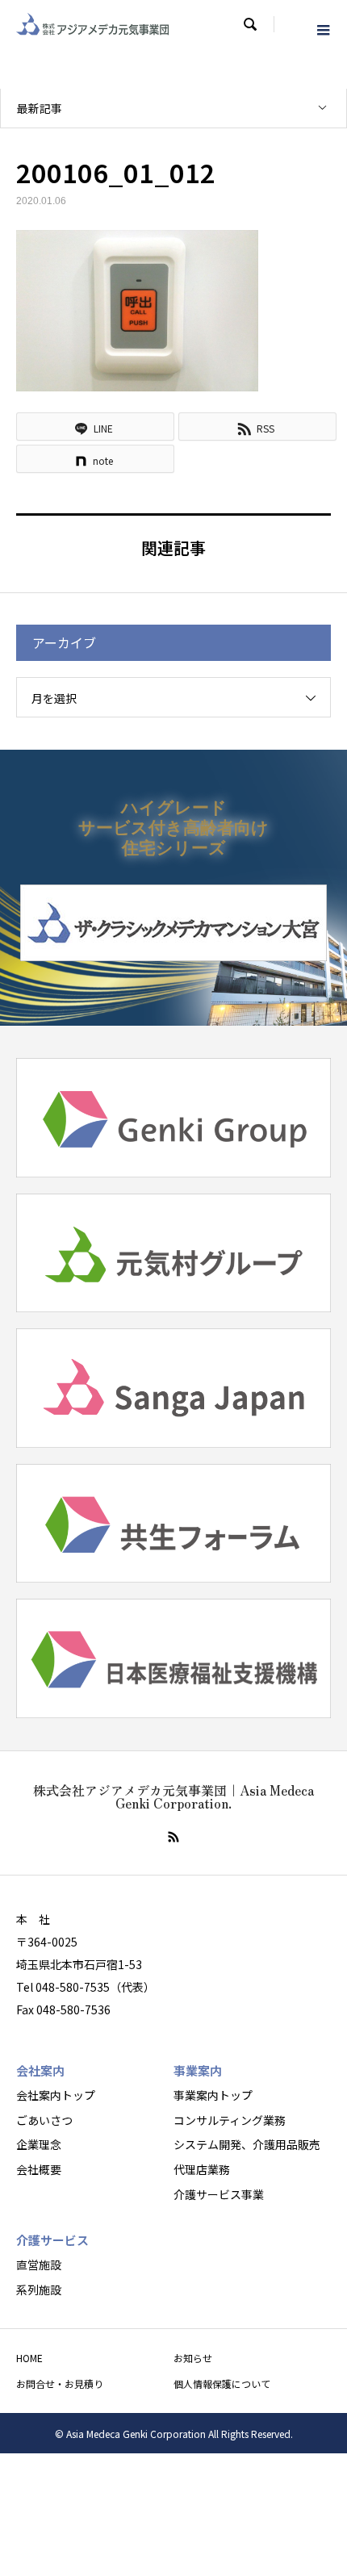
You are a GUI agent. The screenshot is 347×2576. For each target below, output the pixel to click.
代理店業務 (202, 2169)
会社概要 (39, 2169)
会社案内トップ (56, 2095)
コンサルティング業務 (230, 2120)
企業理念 (39, 2144)
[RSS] (173, 1837)
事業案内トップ (213, 2095)
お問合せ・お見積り (60, 2384)
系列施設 (39, 2290)
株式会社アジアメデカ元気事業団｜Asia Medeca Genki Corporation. (173, 1796)
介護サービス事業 (219, 2194)
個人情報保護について (222, 2384)
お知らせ (193, 2358)
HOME (29, 2358)
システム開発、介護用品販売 (247, 2144)
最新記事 (40, 108)
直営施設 (39, 2264)
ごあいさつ (44, 2120)
